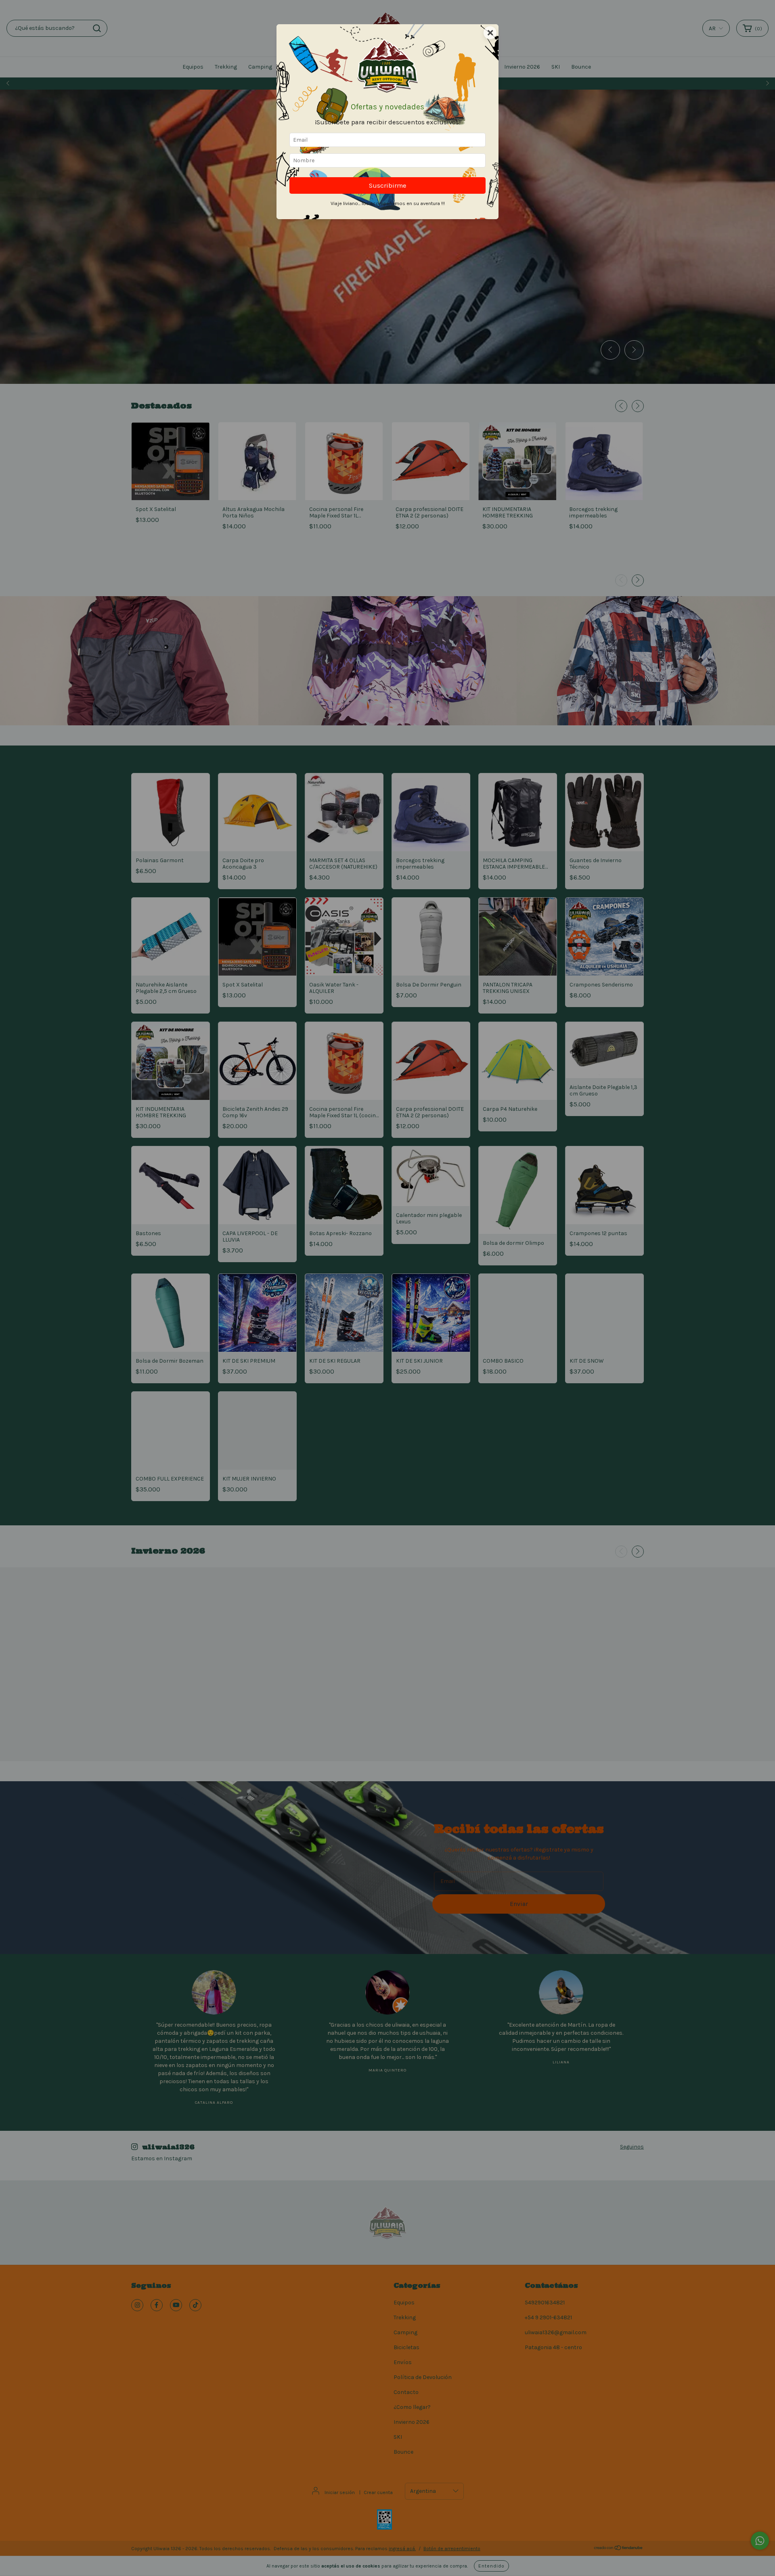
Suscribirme (388, 185)
